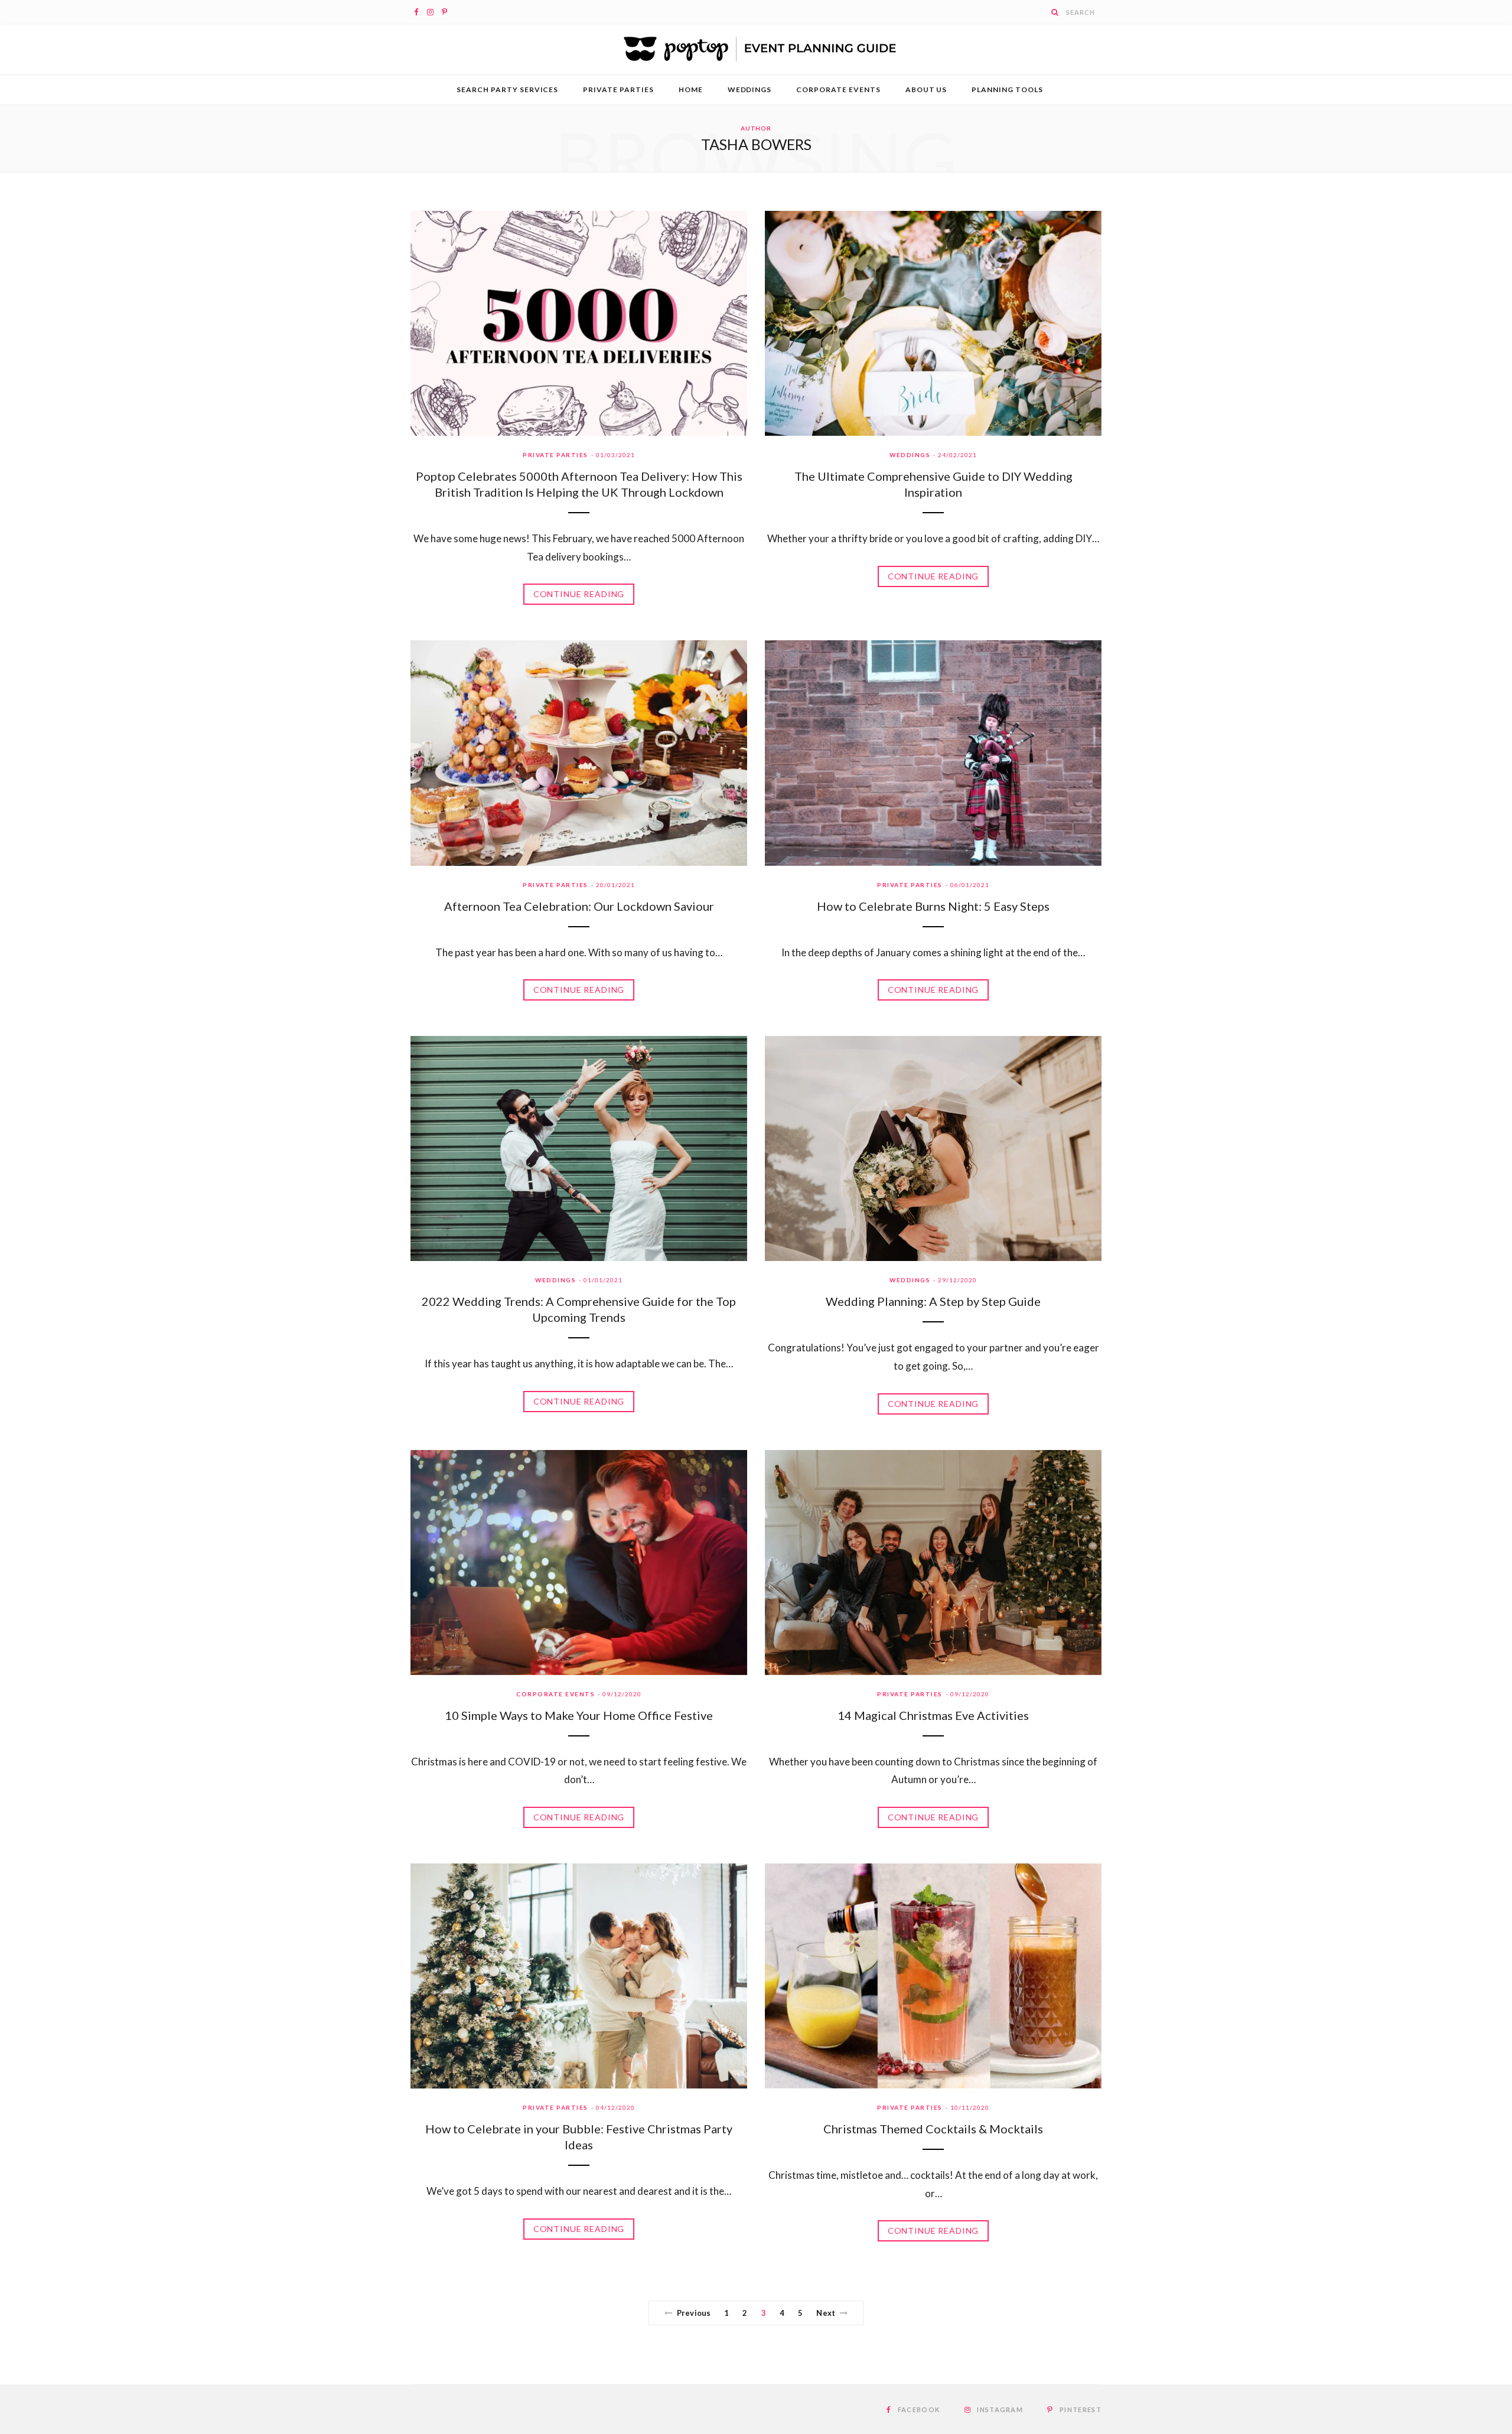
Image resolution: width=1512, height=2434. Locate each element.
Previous (694, 2313)
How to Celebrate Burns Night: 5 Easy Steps (933, 906)
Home (691, 89)
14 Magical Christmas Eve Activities (933, 1715)
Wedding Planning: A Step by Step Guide (933, 1301)
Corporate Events (838, 89)
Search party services (507, 89)
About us (926, 89)
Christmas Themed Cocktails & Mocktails (933, 2129)
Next (826, 2313)
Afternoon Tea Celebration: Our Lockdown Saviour (579, 906)
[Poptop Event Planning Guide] (756, 49)
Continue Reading (579, 594)
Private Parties (618, 89)
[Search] (1055, 12)
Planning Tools (1007, 89)
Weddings (750, 89)
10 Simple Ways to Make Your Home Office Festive (579, 1715)
